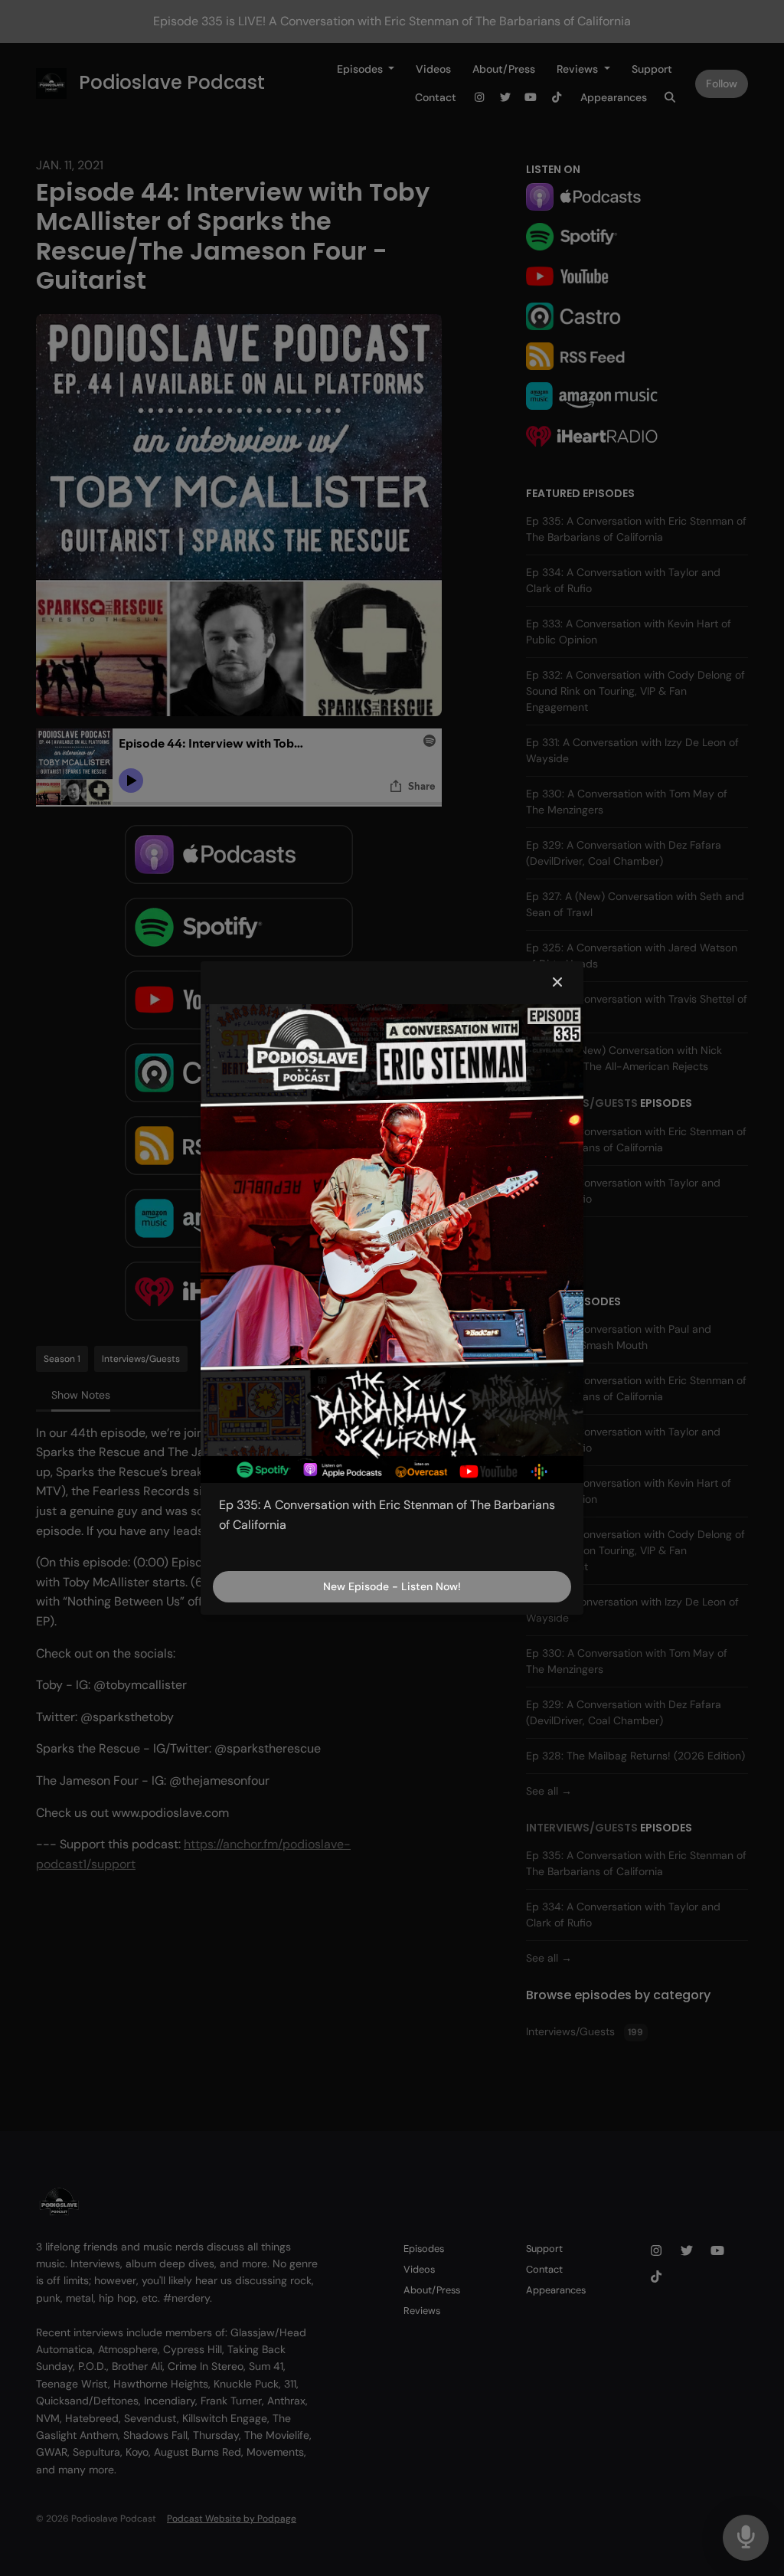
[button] (557, 983)
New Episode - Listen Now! (392, 1586)
